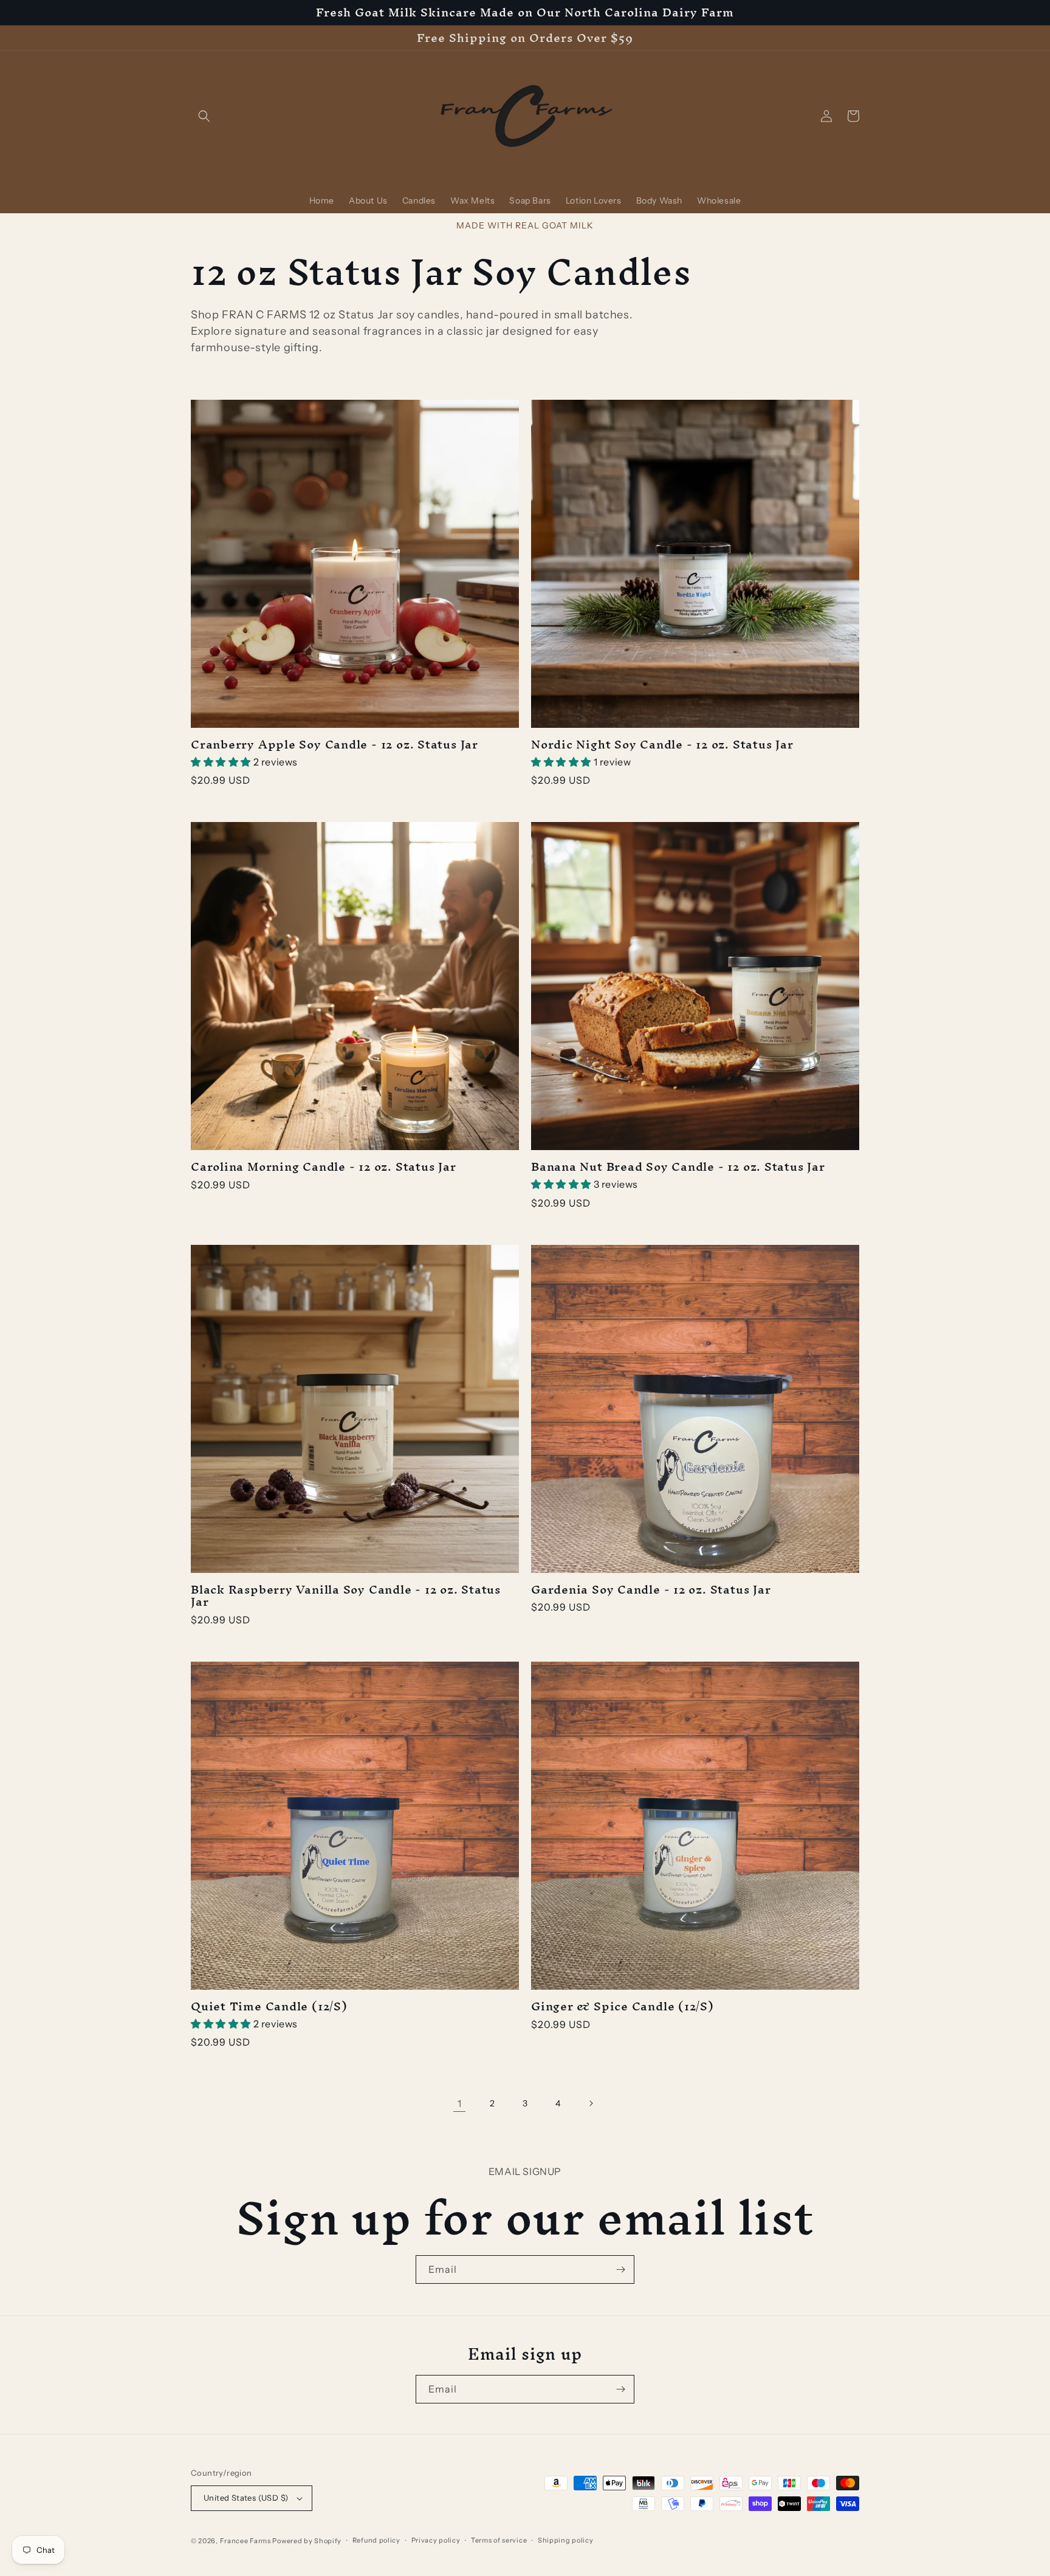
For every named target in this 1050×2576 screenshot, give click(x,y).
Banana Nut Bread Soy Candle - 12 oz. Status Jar (678, 1167)
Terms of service (499, 2540)
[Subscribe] (620, 2269)
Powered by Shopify (307, 2541)
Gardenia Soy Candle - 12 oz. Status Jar (651, 1590)
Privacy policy (436, 2540)
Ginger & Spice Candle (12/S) (623, 2006)
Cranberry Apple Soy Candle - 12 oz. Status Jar (335, 745)
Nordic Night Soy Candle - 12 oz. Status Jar (662, 745)
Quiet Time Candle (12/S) (269, 2006)
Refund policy (376, 2540)
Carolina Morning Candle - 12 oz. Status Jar (324, 1167)
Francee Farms (245, 2541)
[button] (204, 116)
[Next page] (591, 2103)
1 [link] (460, 2103)
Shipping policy (566, 2540)
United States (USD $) (246, 2498)
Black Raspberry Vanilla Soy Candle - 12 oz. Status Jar (346, 1596)
